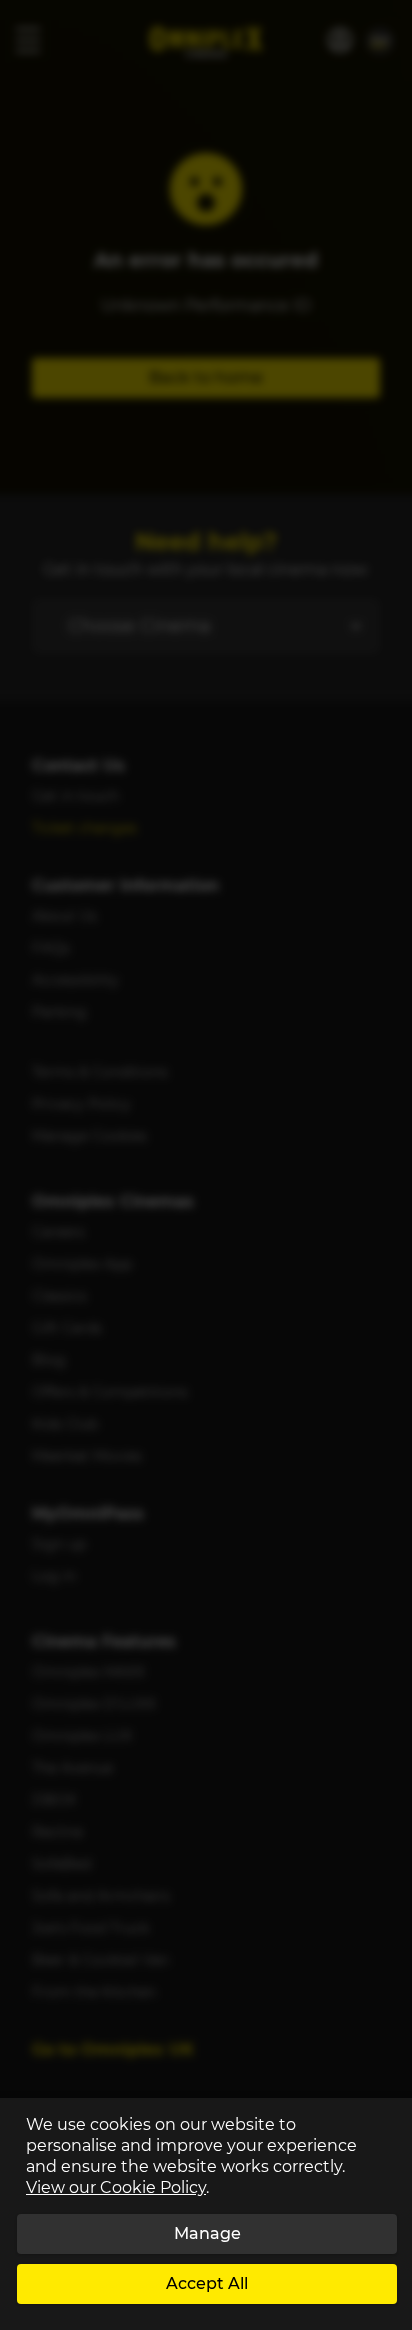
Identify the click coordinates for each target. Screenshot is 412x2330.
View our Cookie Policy (116, 2187)
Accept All (207, 2283)
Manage (207, 2233)
